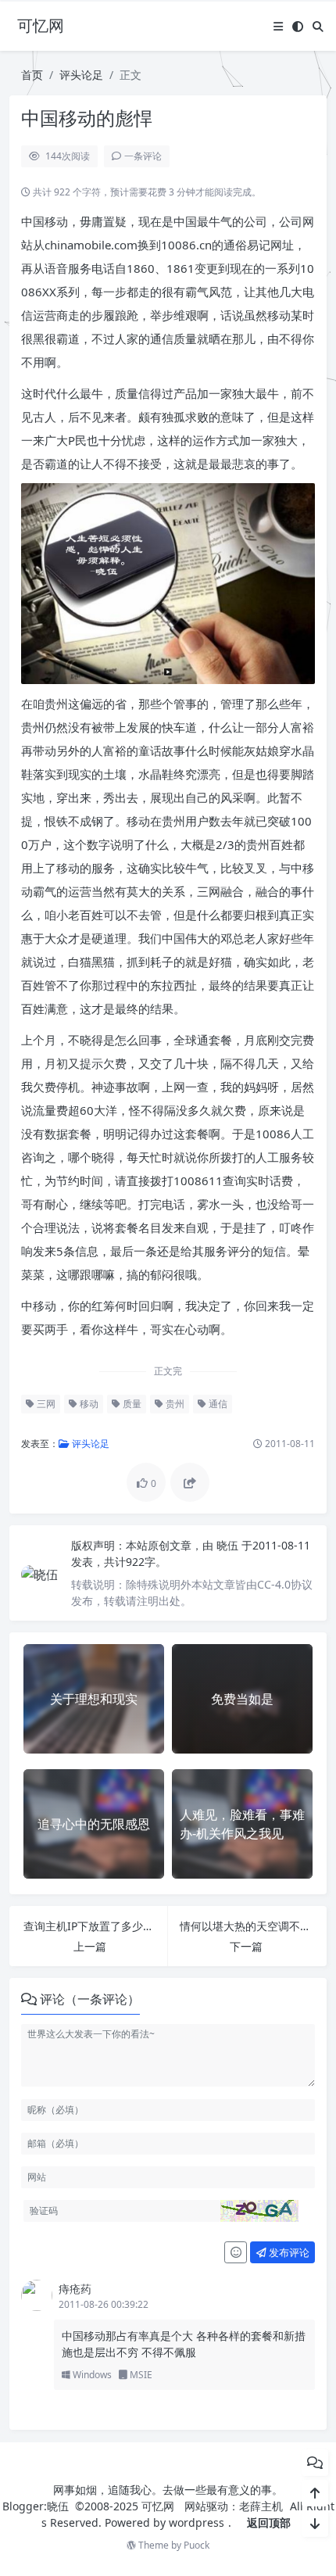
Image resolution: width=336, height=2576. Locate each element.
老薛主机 (261, 2506)
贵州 (174, 1404)
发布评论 (288, 2252)
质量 (131, 1404)
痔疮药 (75, 2289)
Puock (197, 2545)
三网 (45, 1404)
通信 (217, 1404)
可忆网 (158, 2506)
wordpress (197, 2522)
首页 (32, 75)
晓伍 (229, 1545)
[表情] (236, 2252)
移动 (88, 1404)
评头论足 (81, 75)
